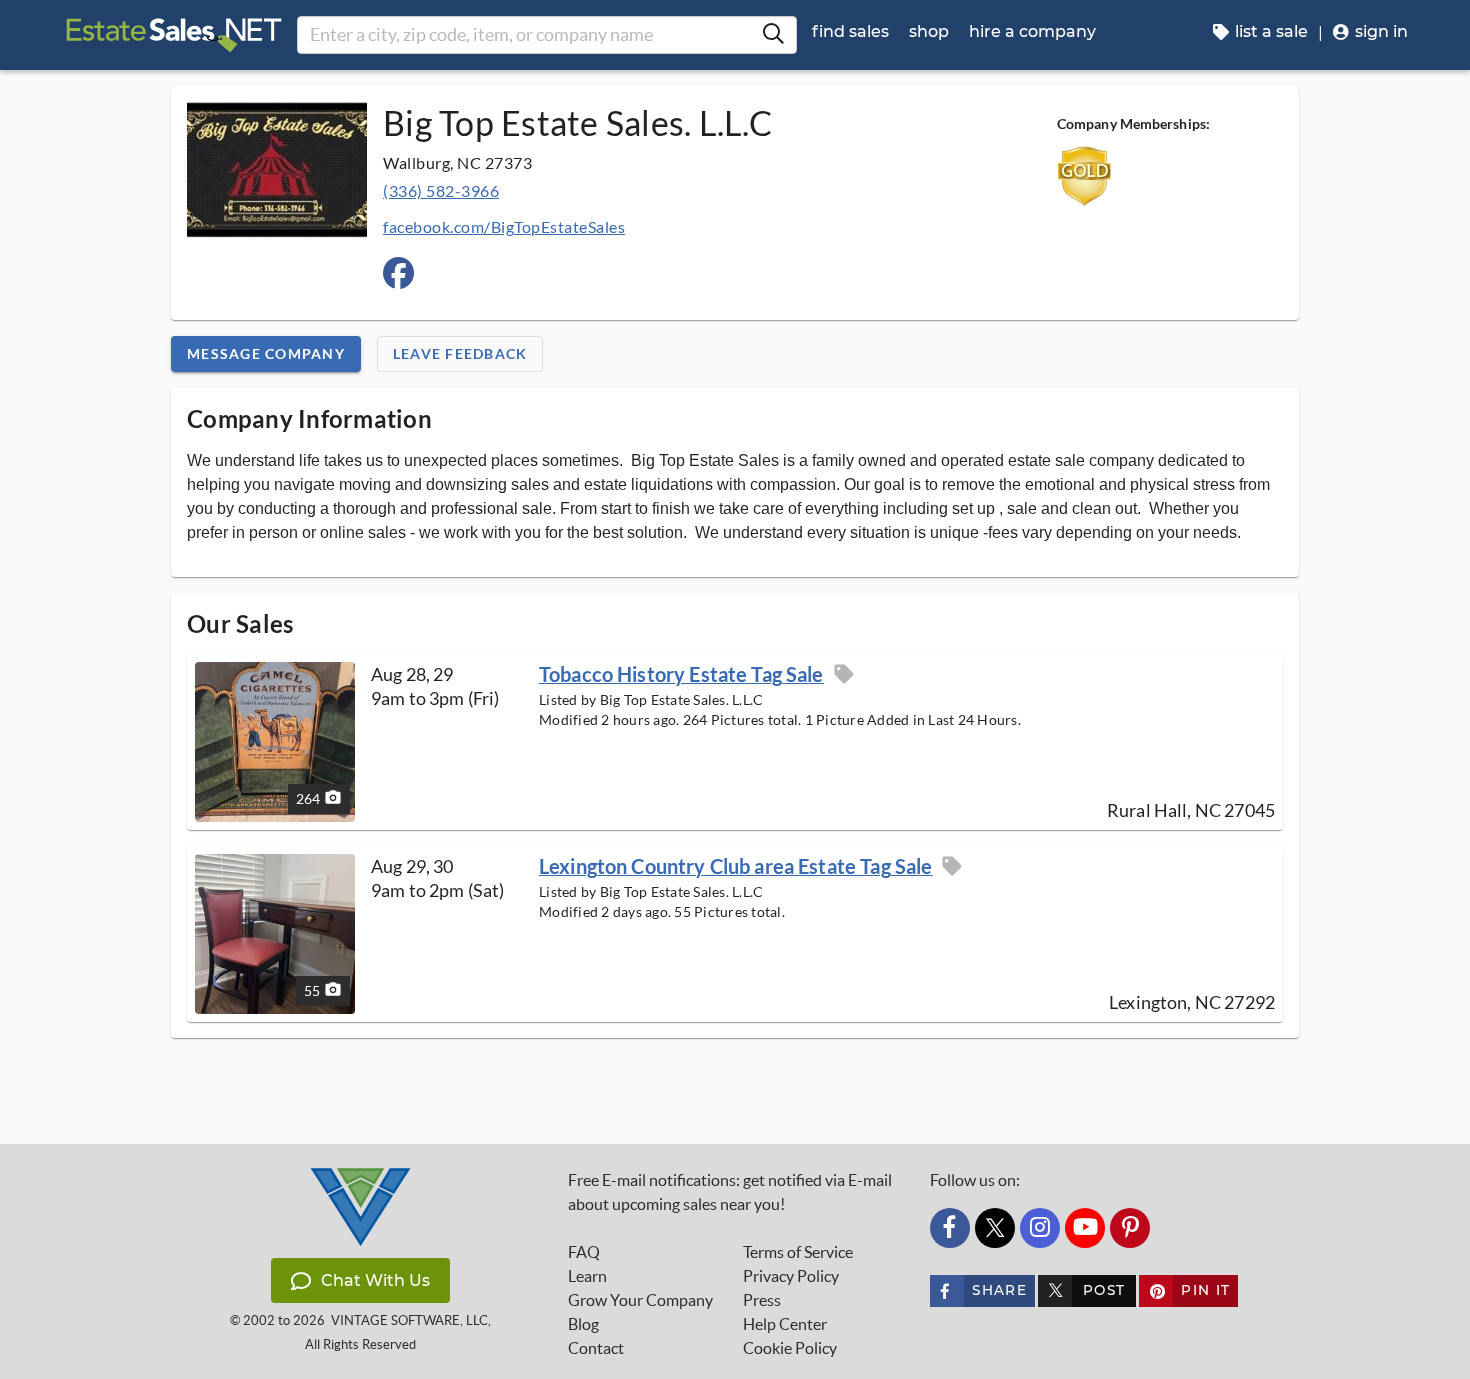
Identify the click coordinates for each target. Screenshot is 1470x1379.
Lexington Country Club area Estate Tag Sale (735, 866)
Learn (587, 1276)
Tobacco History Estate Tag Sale (681, 674)
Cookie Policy (790, 1348)
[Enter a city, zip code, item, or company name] (773, 35)
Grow (640, 1300)
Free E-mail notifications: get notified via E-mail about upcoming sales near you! (730, 1192)
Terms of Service (798, 1252)
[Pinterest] (1130, 1228)
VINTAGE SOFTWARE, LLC (409, 1320)
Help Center (785, 1324)
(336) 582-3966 (441, 190)
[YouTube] (1085, 1228)
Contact (596, 1348)
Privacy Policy (791, 1276)
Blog (583, 1324)
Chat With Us (375, 1280)
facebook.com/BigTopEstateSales (504, 226)
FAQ (584, 1252)
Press (762, 1300)
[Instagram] (1040, 1228)
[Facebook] (950, 1228)
